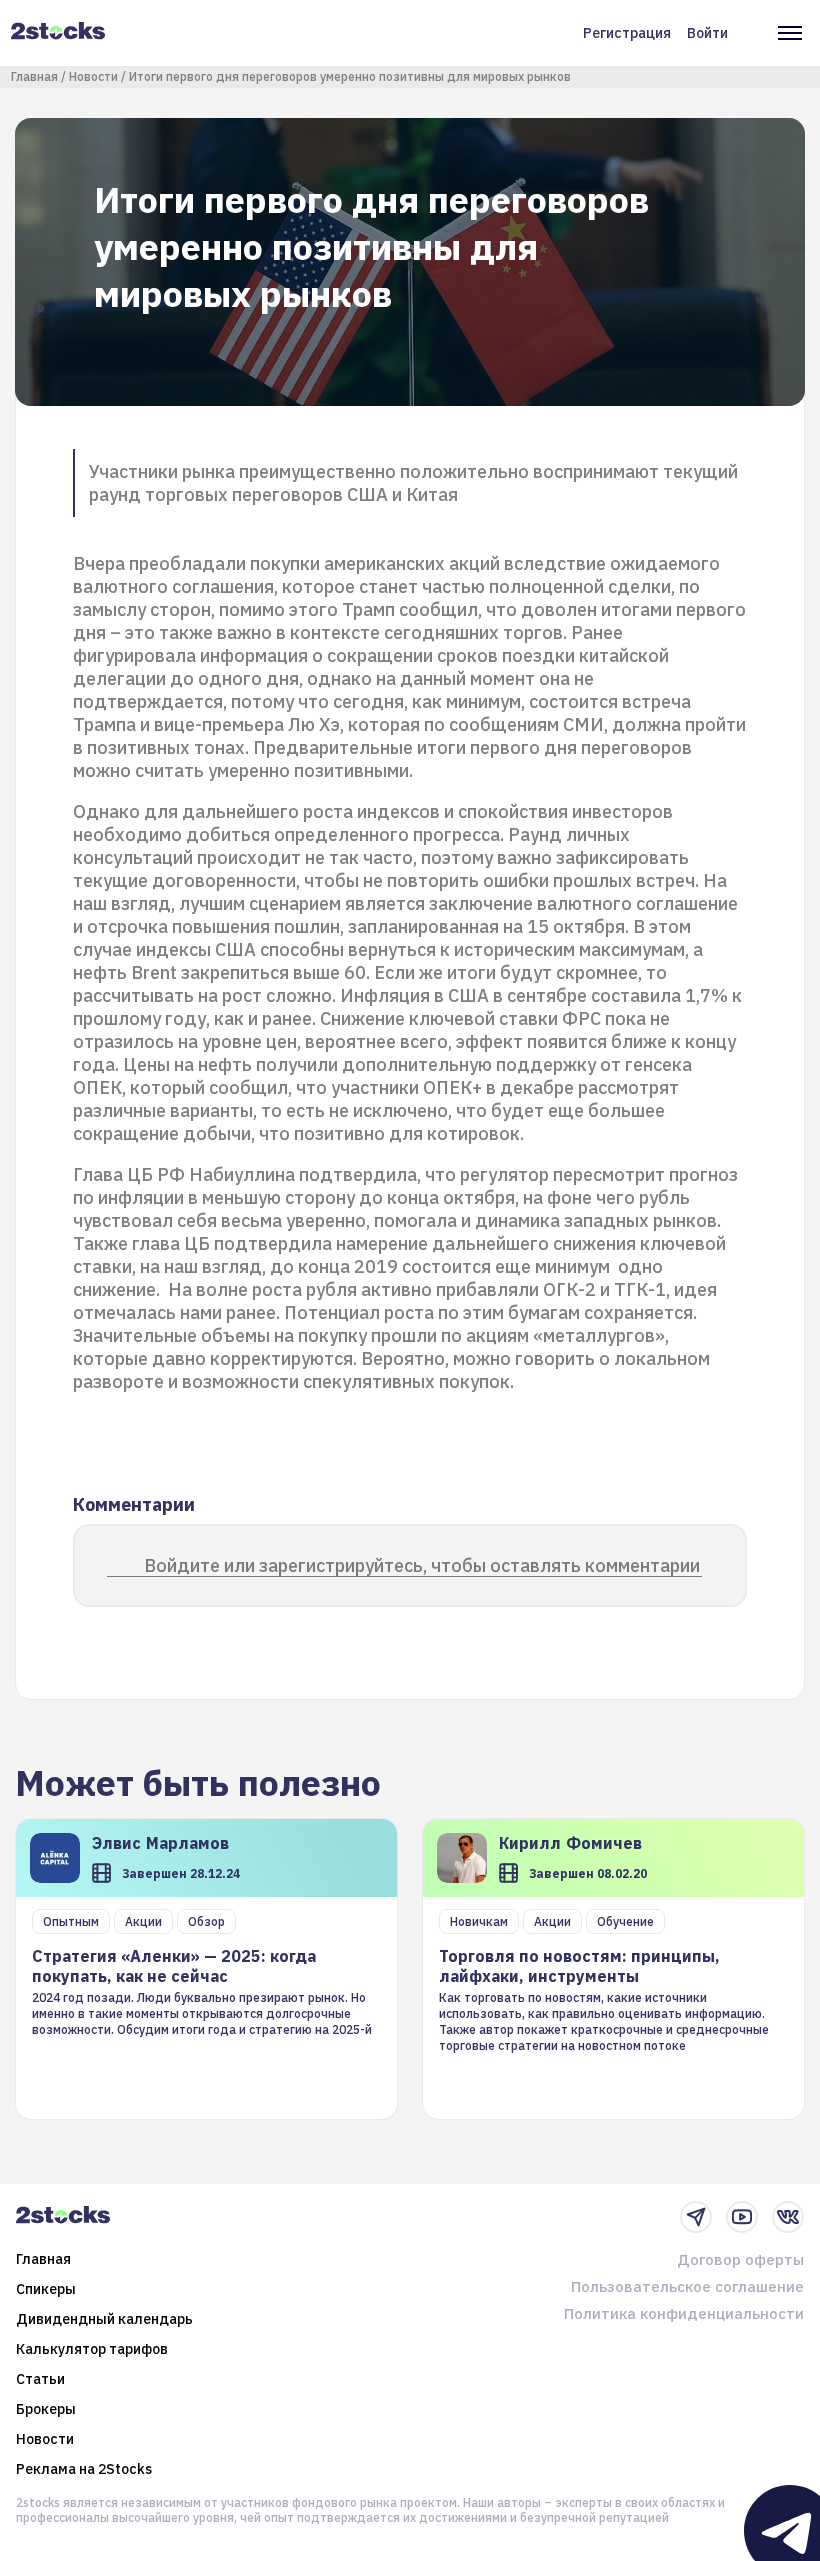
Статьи (40, 2379)
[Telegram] (696, 2217)
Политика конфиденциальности (684, 2313)
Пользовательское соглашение (687, 2286)
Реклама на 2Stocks (84, 2469)
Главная (34, 76)
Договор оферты (740, 2259)
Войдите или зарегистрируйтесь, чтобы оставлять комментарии (422, 1565)
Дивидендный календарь (104, 2319)
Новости (93, 76)
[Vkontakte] (788, 2217)
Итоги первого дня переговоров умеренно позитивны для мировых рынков (350, 76)
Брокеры (46, 2409)
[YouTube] (742, 2217)
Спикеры (46, 2289)
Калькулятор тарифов (92, 2349)
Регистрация (627, 33)
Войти (707, 33)
